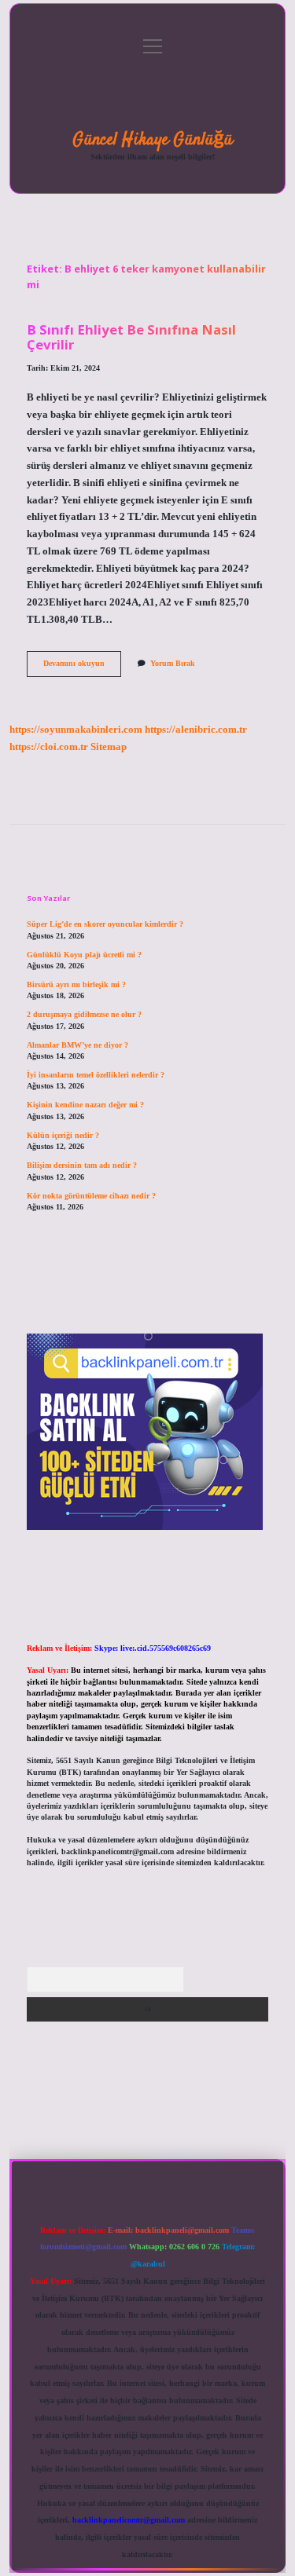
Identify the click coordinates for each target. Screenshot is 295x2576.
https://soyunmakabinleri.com (76, 730)
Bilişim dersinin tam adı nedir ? (82, 1165)
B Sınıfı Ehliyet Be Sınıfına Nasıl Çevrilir (131, 337)
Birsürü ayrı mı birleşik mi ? (76, 984)
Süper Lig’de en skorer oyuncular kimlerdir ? (105, 924)
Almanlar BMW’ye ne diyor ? (77, 1045)
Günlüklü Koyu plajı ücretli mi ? (84, 955)
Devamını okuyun (82, 667)
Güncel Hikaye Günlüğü (153, 140)
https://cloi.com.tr (49, 747)
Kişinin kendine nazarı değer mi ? (85, 1105)
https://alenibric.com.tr (196, 730)
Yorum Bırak (173, 663)
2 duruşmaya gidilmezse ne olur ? (84, 1014)
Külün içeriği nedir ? (63, 1135)
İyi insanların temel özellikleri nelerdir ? (96, 1075)
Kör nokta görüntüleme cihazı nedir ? (91, 1196)
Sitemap (109, 747)
